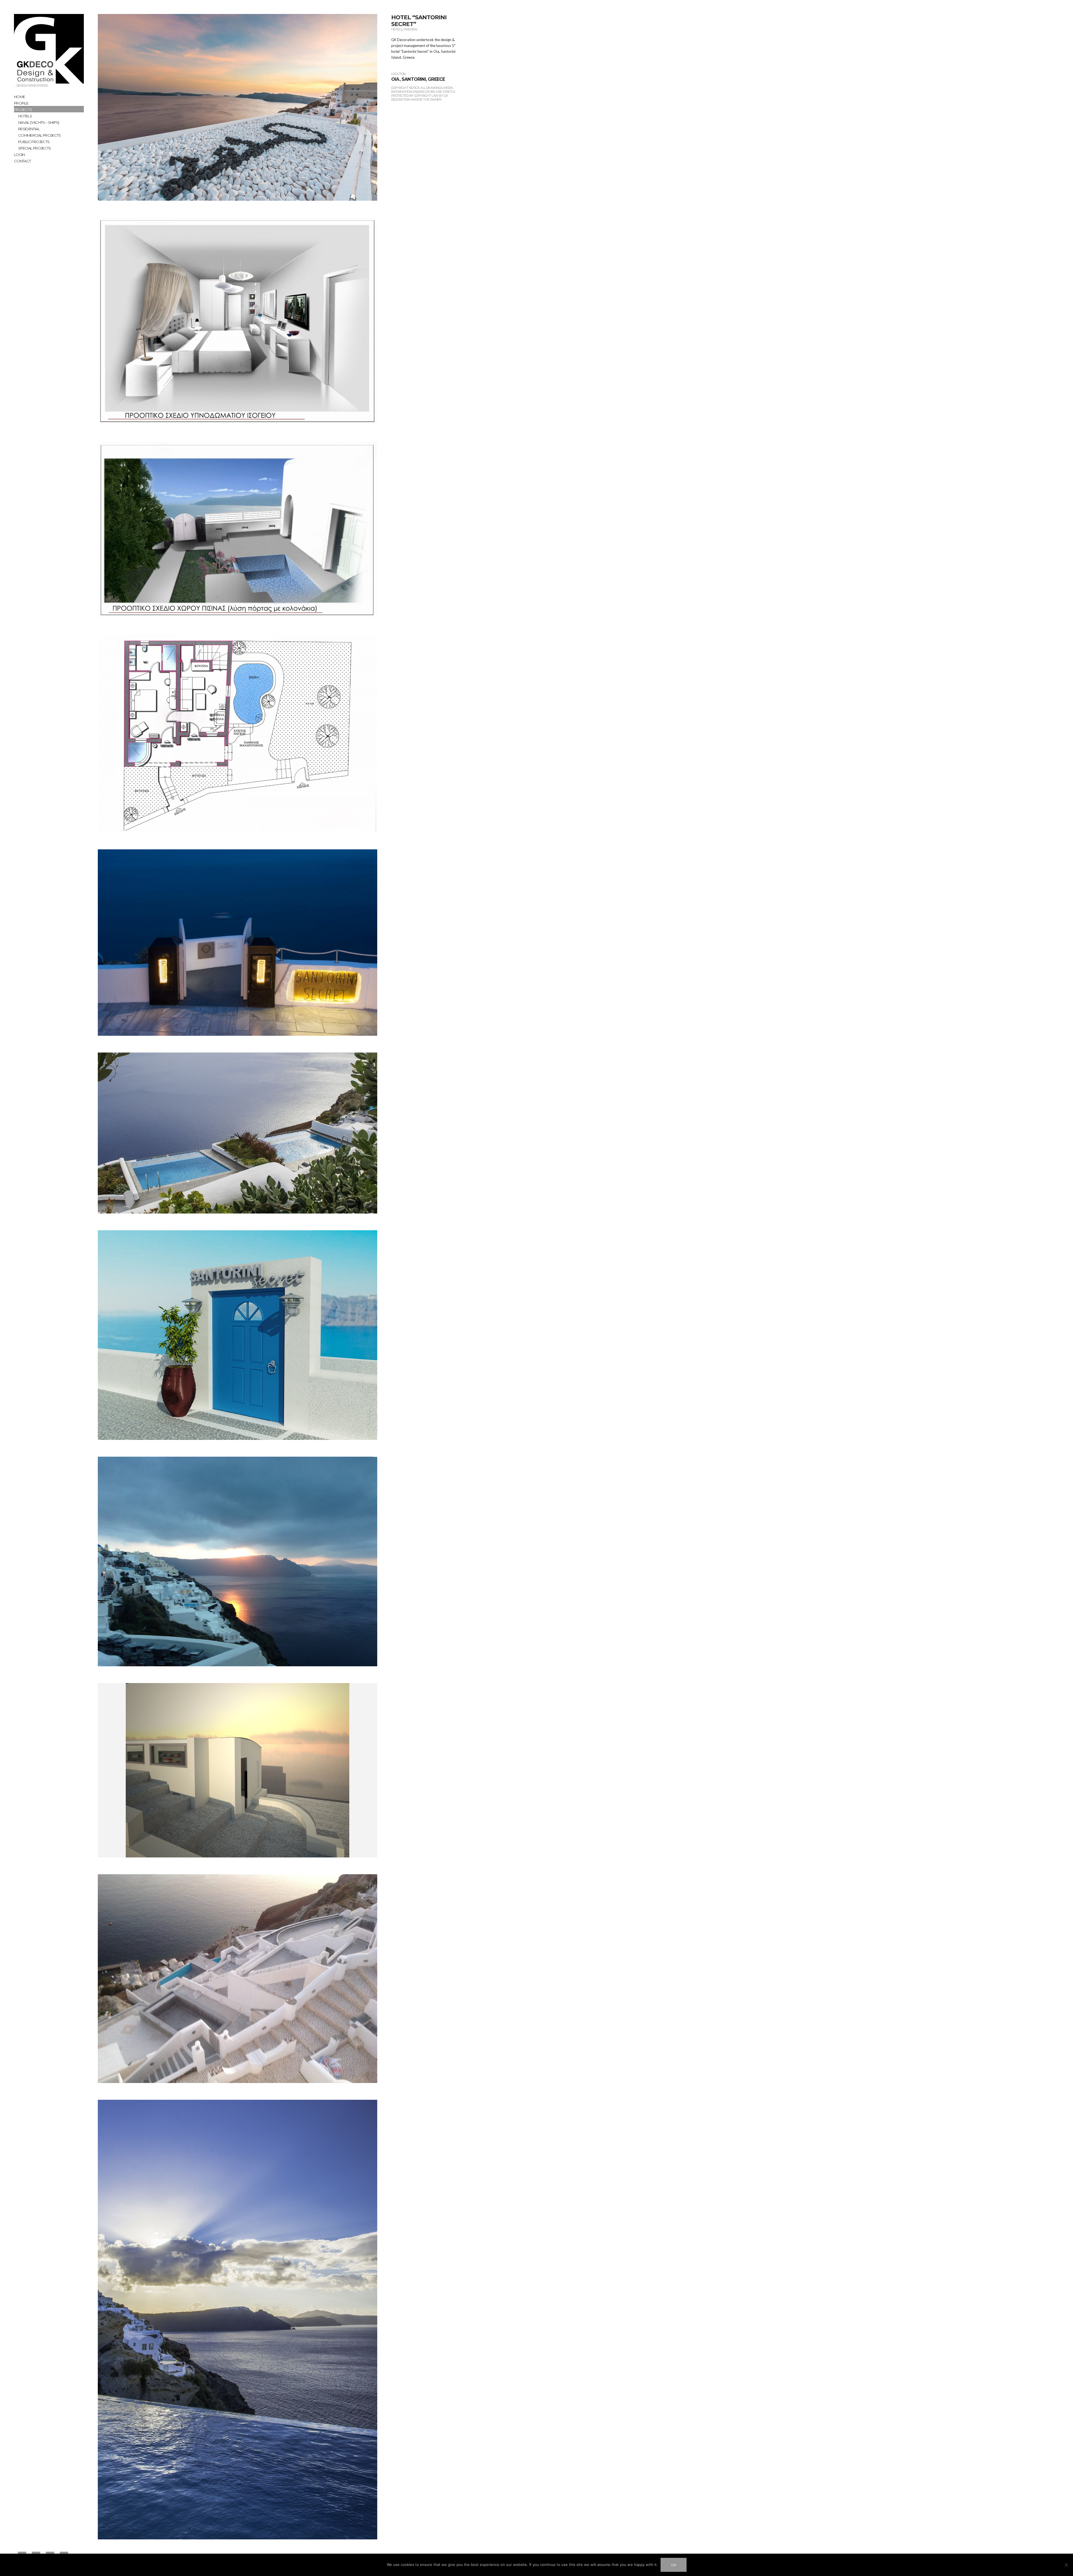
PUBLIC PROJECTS (34, 142)
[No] (1066, 2565)
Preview (411, 29)
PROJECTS (23, 110)
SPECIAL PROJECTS (35, 148)
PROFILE (21, 103)
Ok (674, 2565)
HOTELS (25, 116)
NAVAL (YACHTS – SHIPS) (39, 122)
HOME (19, 97)
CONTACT (22, 161)
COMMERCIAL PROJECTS (40, 135)
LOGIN (19, 155)
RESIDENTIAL (29, 129)
